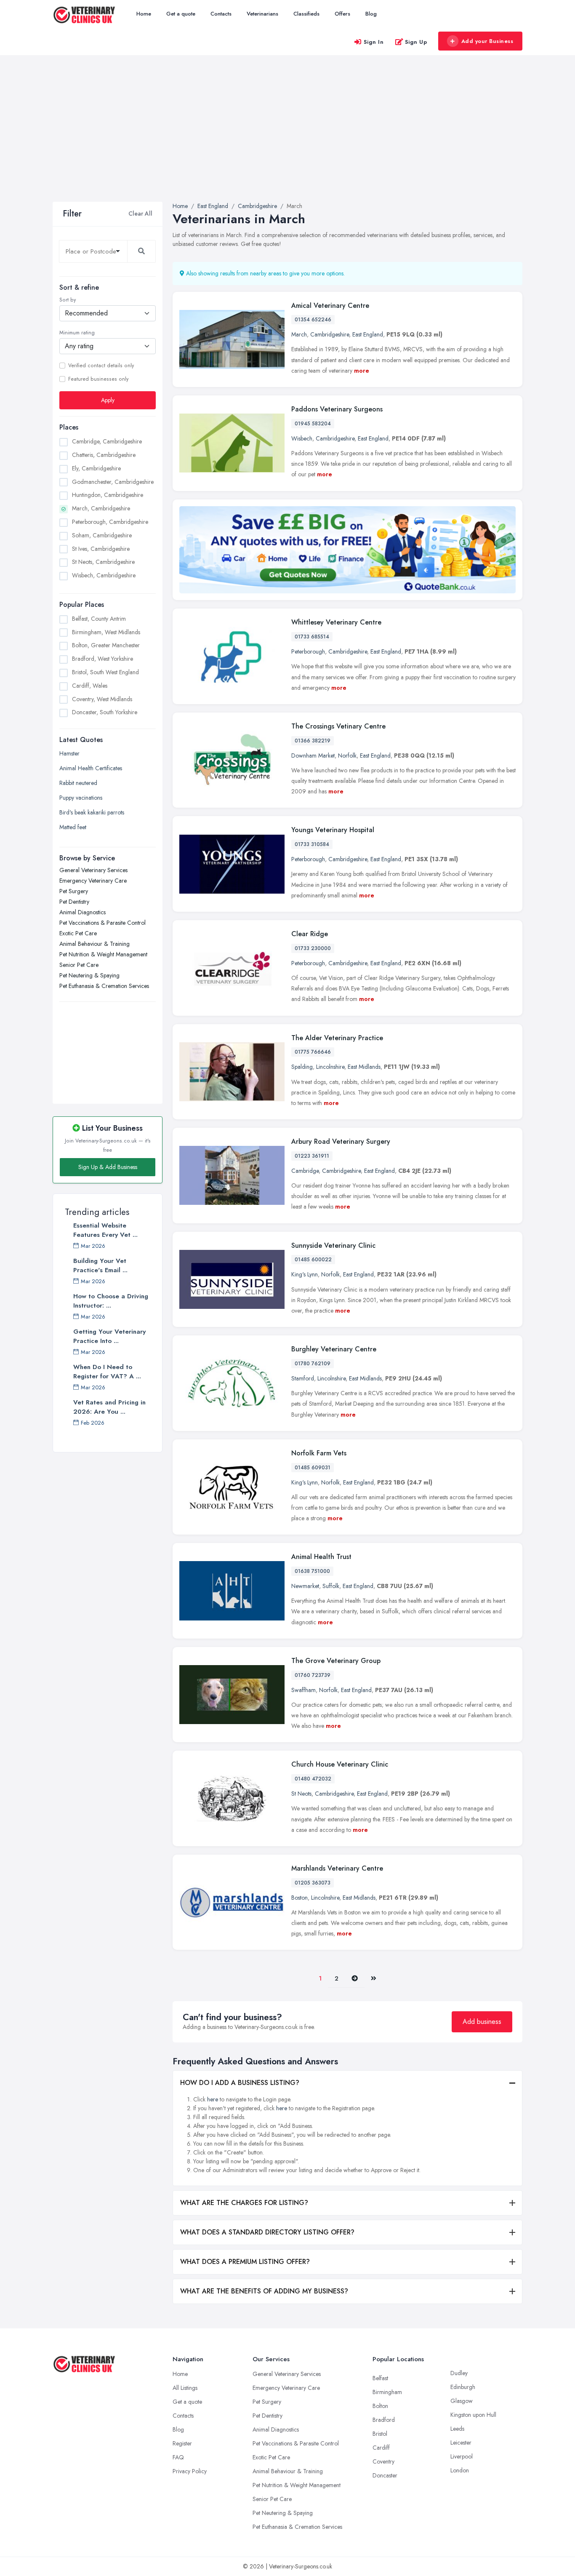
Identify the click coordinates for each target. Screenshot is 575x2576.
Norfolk (347, 755)
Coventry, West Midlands (102, 699)
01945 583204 (313, 424)
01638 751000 (312, 1571)
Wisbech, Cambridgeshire (104, 575)
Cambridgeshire (330, 334)
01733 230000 (313, 948)
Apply (108, 400)
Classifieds (306, 14)
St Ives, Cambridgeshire (101, 549)
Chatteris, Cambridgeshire (104, 455)
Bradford (384, 2420)
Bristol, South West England (105, 672)
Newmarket (305, 1586)
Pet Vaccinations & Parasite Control (102, 923)
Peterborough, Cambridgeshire (110, 522)
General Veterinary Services (93, 870)
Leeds (457, 2429)
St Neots (301, 1794)
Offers (342, 14)
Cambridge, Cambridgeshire (107, 441)
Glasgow (462, 2401)
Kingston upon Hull (473, 2415)
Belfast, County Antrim (99, 619)
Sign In (374, 42)
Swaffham (303, 1690)
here (213, 2099)
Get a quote (181, 14)
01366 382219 (313, 741)
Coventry (383, 2461)
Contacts (221, 14)
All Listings (185, 2388)
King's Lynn (305, 1274)
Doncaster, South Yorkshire (105, 712)
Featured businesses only (98, 379)
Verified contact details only (101, 366)
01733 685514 (312, 637)
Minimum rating (77, 333)
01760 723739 (313, 1675)
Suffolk (331, 1586)
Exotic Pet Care (78, 933)
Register (182, 2443)
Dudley (459, 2373)
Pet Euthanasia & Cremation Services (104, 986)
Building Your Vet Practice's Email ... (100, 1265)
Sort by (68, 300)
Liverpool (462, 2456)
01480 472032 (313, 1779)
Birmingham (387, 2392)
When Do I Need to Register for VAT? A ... (107, 1372)
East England (368, 334)
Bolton (380, 2406)
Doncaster (385, 2475)
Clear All (140, 214)
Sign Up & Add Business (108, 1167)
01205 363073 (313, 1883)
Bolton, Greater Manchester (106, 645)
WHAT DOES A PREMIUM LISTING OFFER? (245, 2262)
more (362, 371)
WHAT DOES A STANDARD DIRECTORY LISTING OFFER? (267, 2232)
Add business (482, 2022)
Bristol (380, 2434)
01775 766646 (313, 1052)
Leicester (461, 2443)
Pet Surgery (74, 891)
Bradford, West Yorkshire (102, 659)
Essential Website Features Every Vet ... (105, 1230)
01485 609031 (313, 1468)
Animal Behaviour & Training (95, 944)
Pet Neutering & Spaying (89, 975)
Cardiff (381, 2448)
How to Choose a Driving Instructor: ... (111, 1301)
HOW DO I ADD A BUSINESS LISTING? (240, 2083)
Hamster (69, 753)
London (460, 2470)
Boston (299, 1898)
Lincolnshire (330, 1067)
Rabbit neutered (78, 783)
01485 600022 (313, 1260)
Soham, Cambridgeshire (102, 535)
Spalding (302, 1067)
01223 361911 (312, 1156)
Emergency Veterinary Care (93, 881)
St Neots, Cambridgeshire (103, 562)
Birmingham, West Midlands (106, 632)
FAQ (178, 2457)
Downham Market (313, 755)
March (299, 334)
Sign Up (416, 42)
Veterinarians (262, 14)
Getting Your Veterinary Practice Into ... (109, 1336)
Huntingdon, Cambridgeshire (108, 495)
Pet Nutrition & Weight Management (103, 954)
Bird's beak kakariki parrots (92, 812)
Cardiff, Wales (90, 686)
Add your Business (487, 41)
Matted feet (73, 827)
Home (144, 14)
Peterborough (308, 651)
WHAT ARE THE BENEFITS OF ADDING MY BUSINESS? (264, 2291)
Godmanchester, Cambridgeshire (113, 482)
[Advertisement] (287, 139)
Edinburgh (463, 2387)
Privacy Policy (190, 2471)
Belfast (380, 2378)
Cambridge (305, 1171)
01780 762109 (313, 1364)
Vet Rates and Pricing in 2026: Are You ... (109, 1407)
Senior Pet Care (79, 965)
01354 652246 (313, 320)
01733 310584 (312, 844)
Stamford (303, 1378)
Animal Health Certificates (91, 768)
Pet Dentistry (74, 902)
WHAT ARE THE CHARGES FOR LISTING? (244, 2203)
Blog (371, 14)
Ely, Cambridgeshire (96, 468)
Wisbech (302, 438)
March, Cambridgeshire (101, 508)
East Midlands (364, 1067)
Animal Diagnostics (83, 912)
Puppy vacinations (81, 798)
